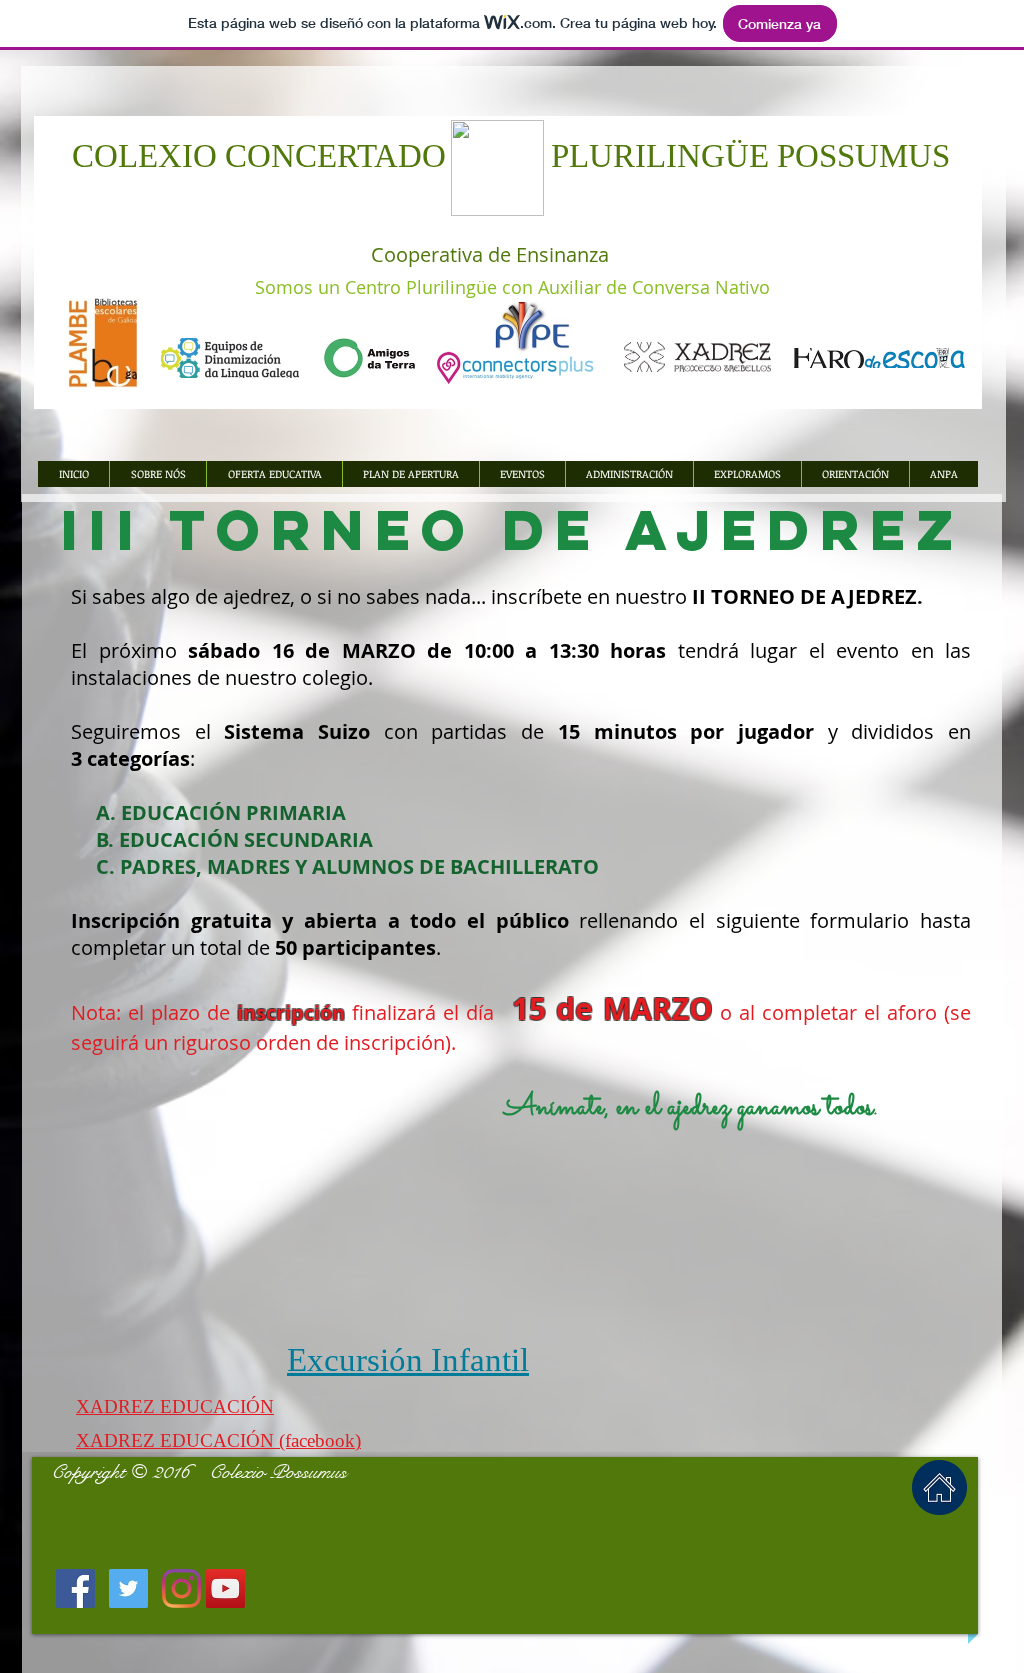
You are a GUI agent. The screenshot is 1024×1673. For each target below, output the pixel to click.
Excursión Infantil (408, 1360)
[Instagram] (181, 1588)
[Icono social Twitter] (128, 1588)
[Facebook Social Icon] (75, 1588)
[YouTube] (225, 1588)
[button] (410, 474)
